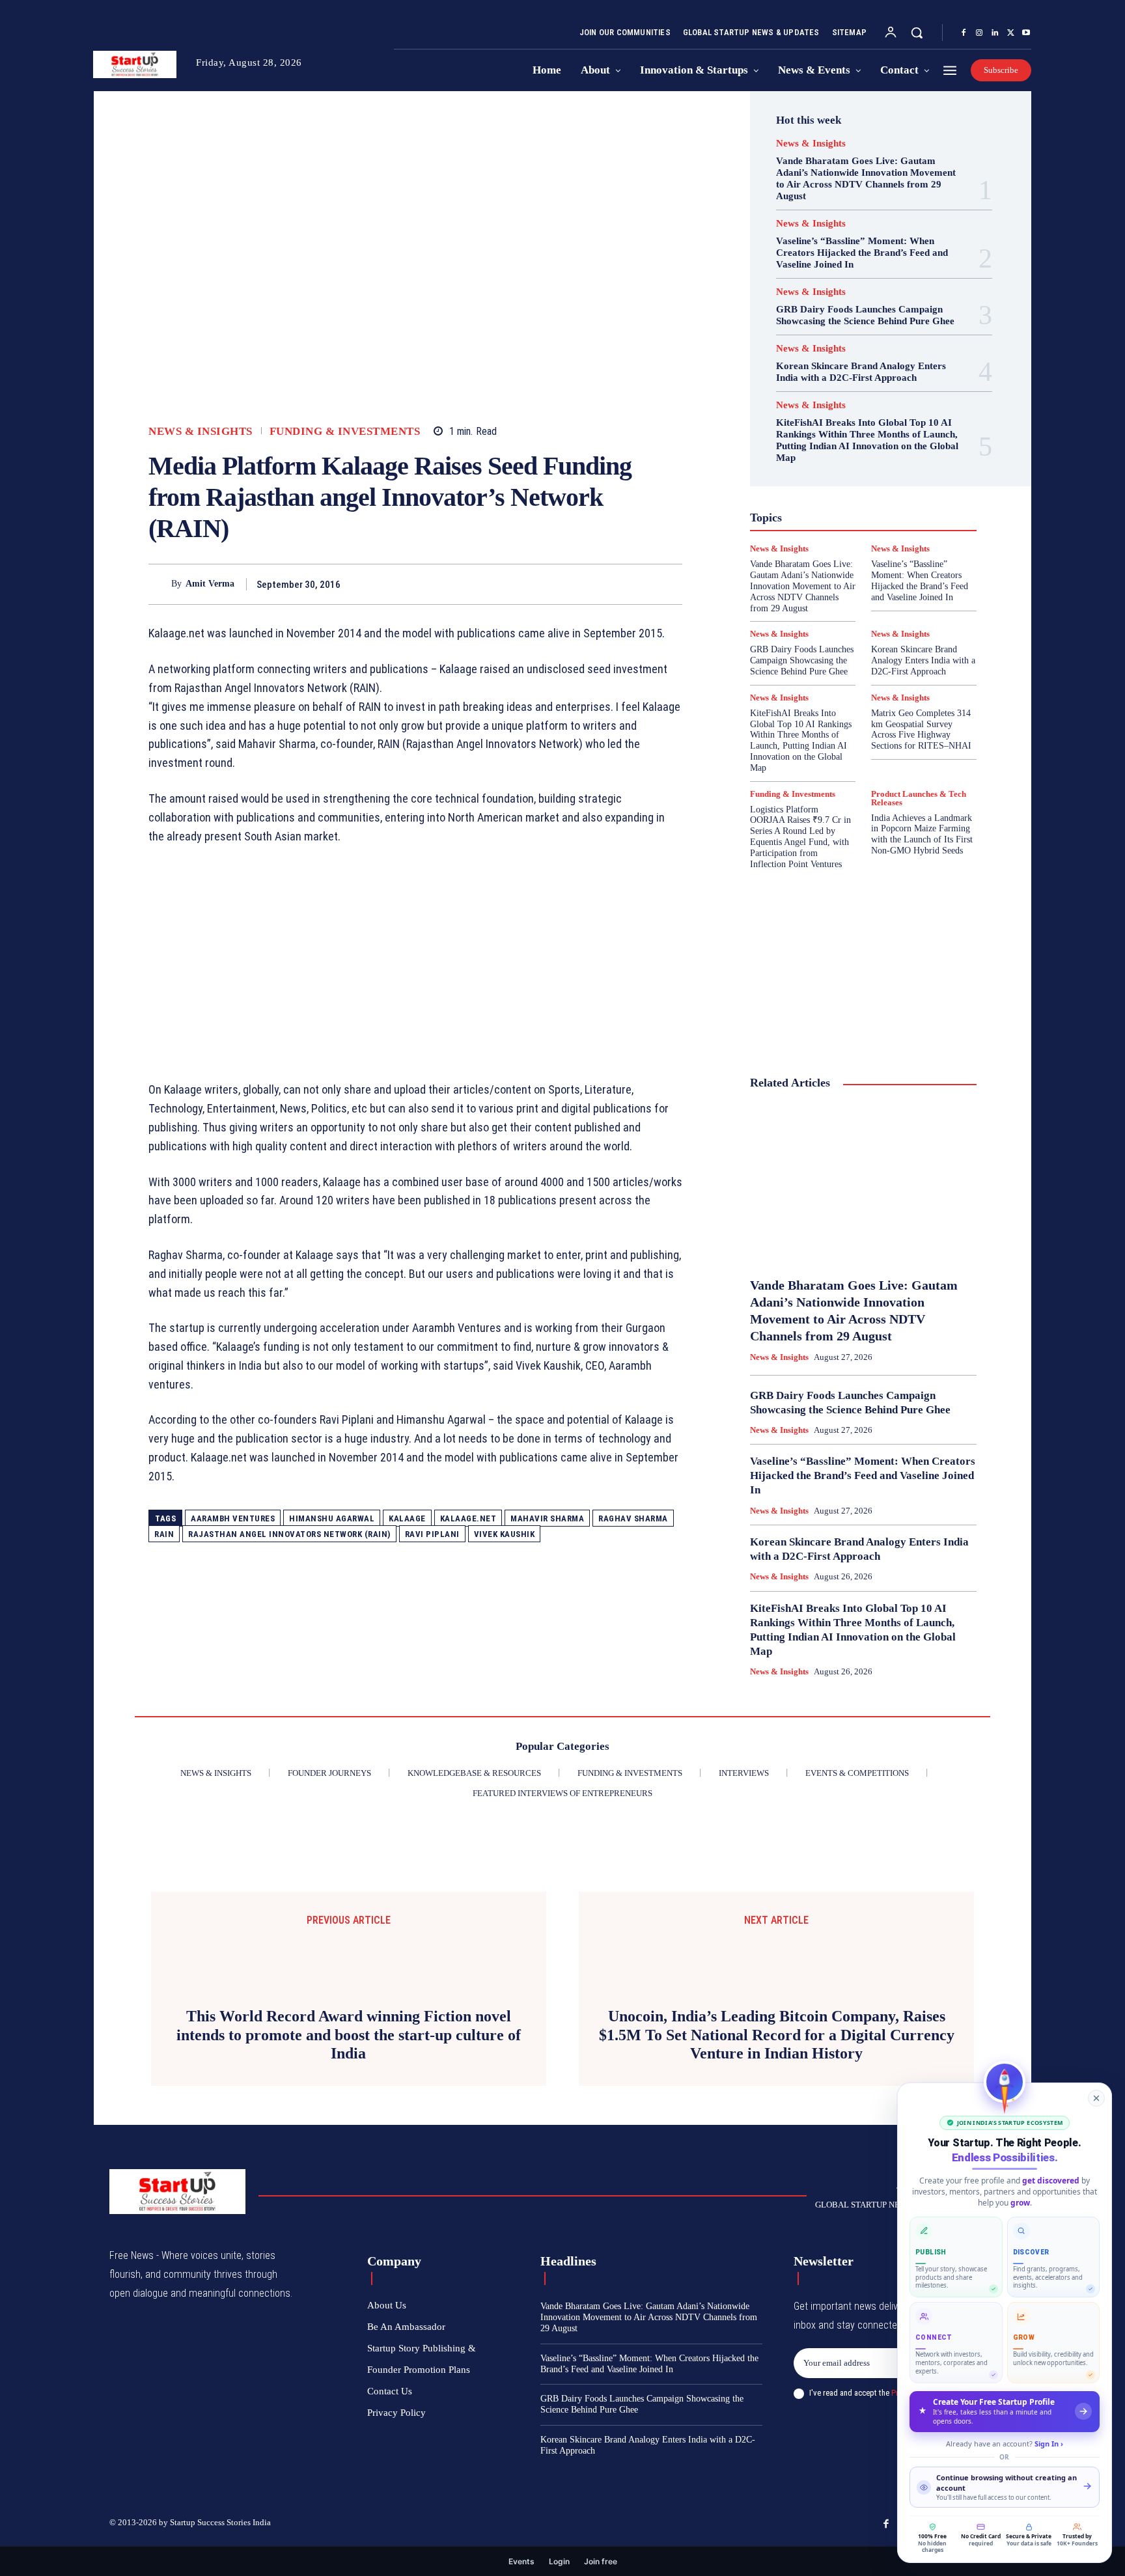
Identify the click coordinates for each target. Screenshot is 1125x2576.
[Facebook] (964, 33)
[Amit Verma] (160, 584)
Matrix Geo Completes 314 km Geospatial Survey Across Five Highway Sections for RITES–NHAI (921, 729)
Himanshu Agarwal (332, 1518)
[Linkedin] (995, 33)
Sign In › (1049, 2444)
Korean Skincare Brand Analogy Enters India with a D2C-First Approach (861, 372)
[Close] (1096, 2098)
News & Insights (201, 431)
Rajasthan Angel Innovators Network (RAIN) (289, 1534)
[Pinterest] (639, 584)
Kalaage (407, 1518)
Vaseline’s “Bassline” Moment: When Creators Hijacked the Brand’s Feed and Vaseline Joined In (862, 253)
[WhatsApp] (669, 584)
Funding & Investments (345, 431)
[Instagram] (979, 33)
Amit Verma (210, 584)
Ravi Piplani (432, 1534)
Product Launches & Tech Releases (919, 798)
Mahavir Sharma (547, 1518)
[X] (1010, 33)
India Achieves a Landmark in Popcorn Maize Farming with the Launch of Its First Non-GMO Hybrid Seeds (922, 834)
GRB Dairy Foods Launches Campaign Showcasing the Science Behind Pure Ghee (865, 315)
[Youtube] (1026, 33)
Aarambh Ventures (233, 1518)
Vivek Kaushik (505, 1534)
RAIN (164, 1534)
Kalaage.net (468, 1518)
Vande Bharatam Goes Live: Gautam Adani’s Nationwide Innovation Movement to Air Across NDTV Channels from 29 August (866, 178)
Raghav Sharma (633, 1518)
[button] (917, 33)
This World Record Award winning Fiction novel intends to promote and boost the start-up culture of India (349, 2221)
